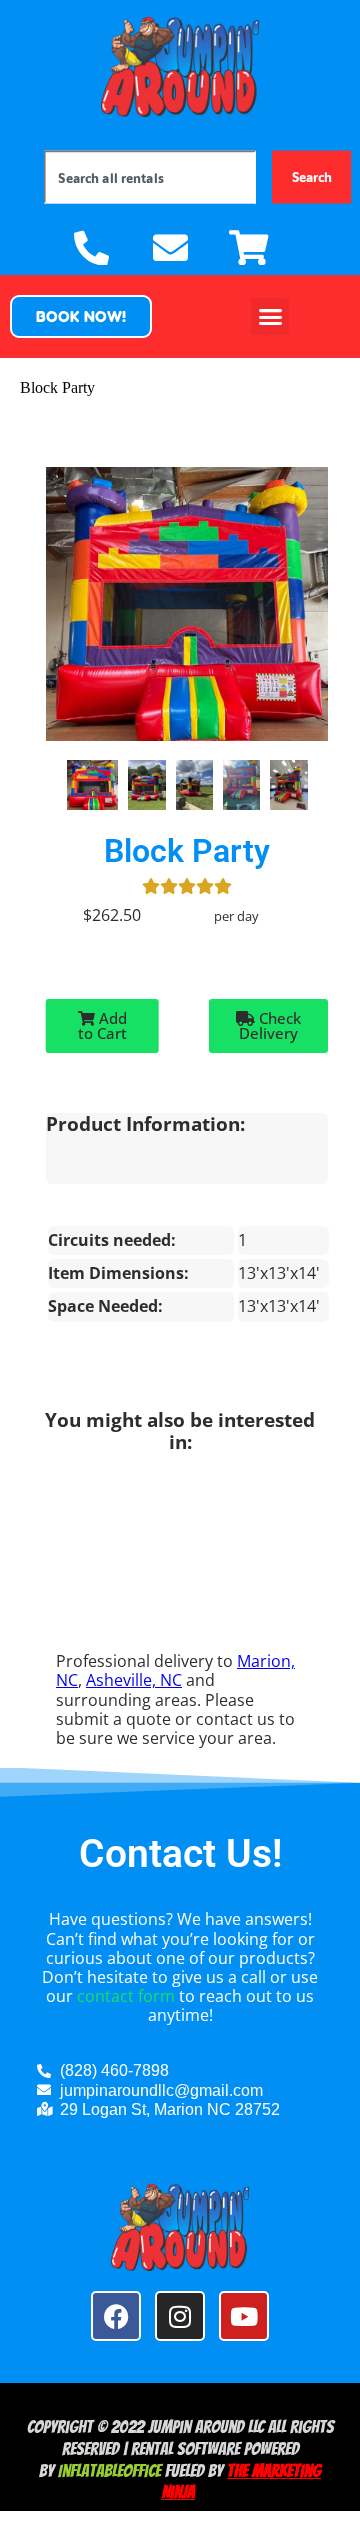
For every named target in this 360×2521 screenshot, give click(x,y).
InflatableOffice (109, 2470)
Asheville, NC (134, 1680)
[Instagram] (180, 2316)
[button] (81, 316)
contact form (126, 1996)
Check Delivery (270, 1025)
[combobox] (150, 176)
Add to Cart (102, 1025)
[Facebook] (116, 2316)
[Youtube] (244, 2316)
